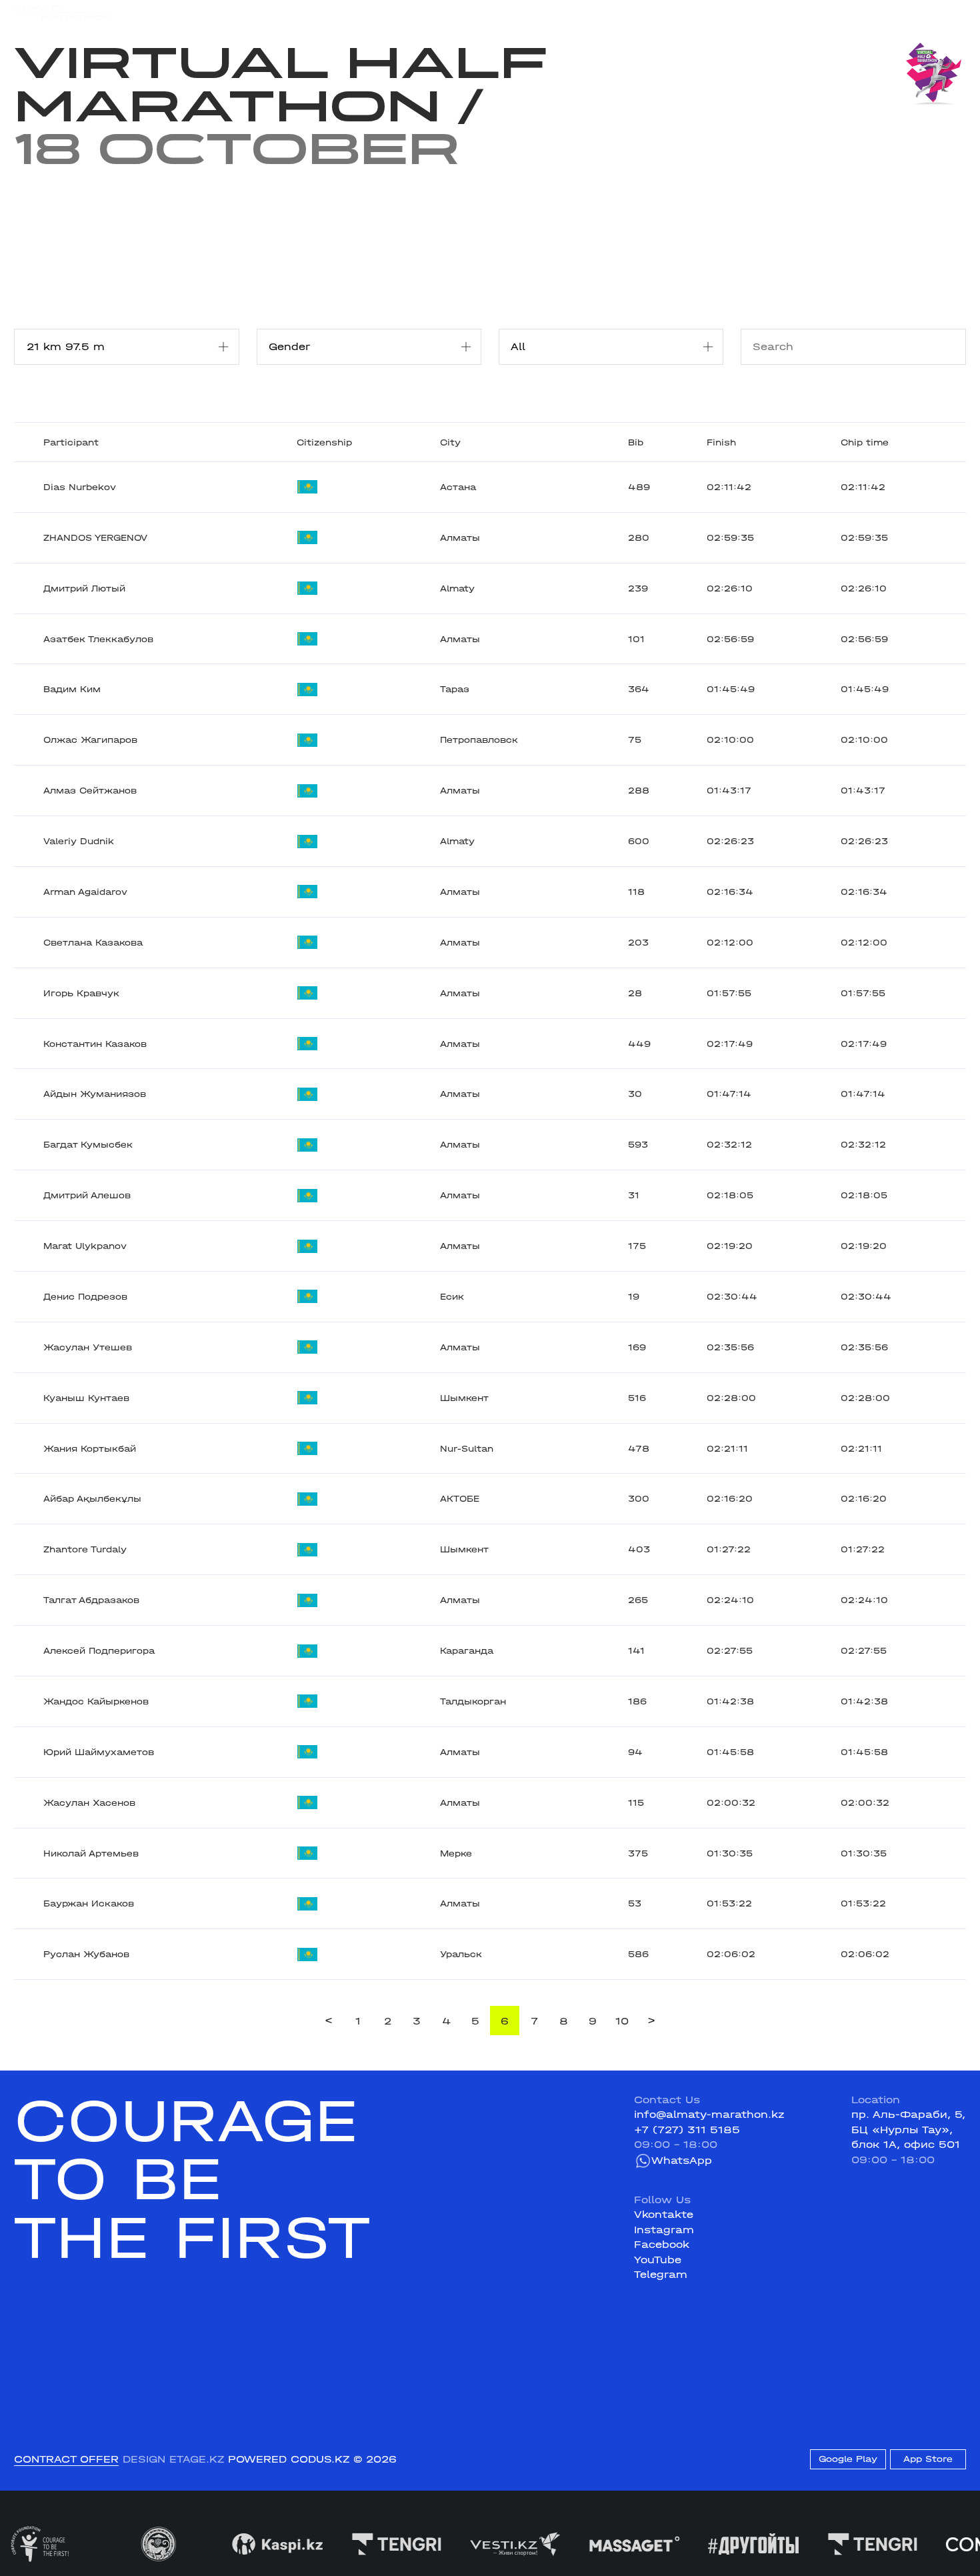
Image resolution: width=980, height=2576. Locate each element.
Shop (838, 13)
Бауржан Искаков (89, 1903)
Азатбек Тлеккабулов (98, 639)
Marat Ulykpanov (85, 1246)
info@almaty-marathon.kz (709, 2115)
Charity (287, 12)
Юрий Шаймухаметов (99, 1752)
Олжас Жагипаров (90, 740)
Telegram (661, 2275)
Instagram (664, 2230)
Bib (636, 442)
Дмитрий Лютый (84, 588)
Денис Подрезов (85, 1297)
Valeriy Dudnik (79, 841)
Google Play (848, 2459)
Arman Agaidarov (85, 892)
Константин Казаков (95, 1044)
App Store (928, 2459)
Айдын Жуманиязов (95, 1094)
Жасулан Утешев (88, 1347)
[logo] (63, 13)
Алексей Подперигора (99, 1651)
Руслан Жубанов (86, 1954)
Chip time (865, 442)
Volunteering (399, 12)
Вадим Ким (72, 689)
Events (179, 12)
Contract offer (66, 2459)
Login (951, 13)
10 (622, 2021)
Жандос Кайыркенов (96, 1701)
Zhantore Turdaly (85, 1549)
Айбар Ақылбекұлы (92, 1499)
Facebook (662, 2245)
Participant (71, 442)
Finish (721, 442)
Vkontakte (664, 2215)
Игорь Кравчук (81, 993)
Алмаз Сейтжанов (90, 791)
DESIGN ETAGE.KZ (173, 2459)
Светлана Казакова (93, 943)
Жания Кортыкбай (90, 1449)
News (336, 12)
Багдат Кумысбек (88, 1145)
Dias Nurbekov (80, 487)
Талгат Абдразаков (91, 1600)
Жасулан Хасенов (89, 1803)
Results (232, 12)
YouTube (658, 2260)
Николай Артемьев (91, 1853)
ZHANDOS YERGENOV (95, 538)
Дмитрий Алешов (87, 1195)
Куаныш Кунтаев (86, 1398)
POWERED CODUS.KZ (289, 2459)
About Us (471, 12)
